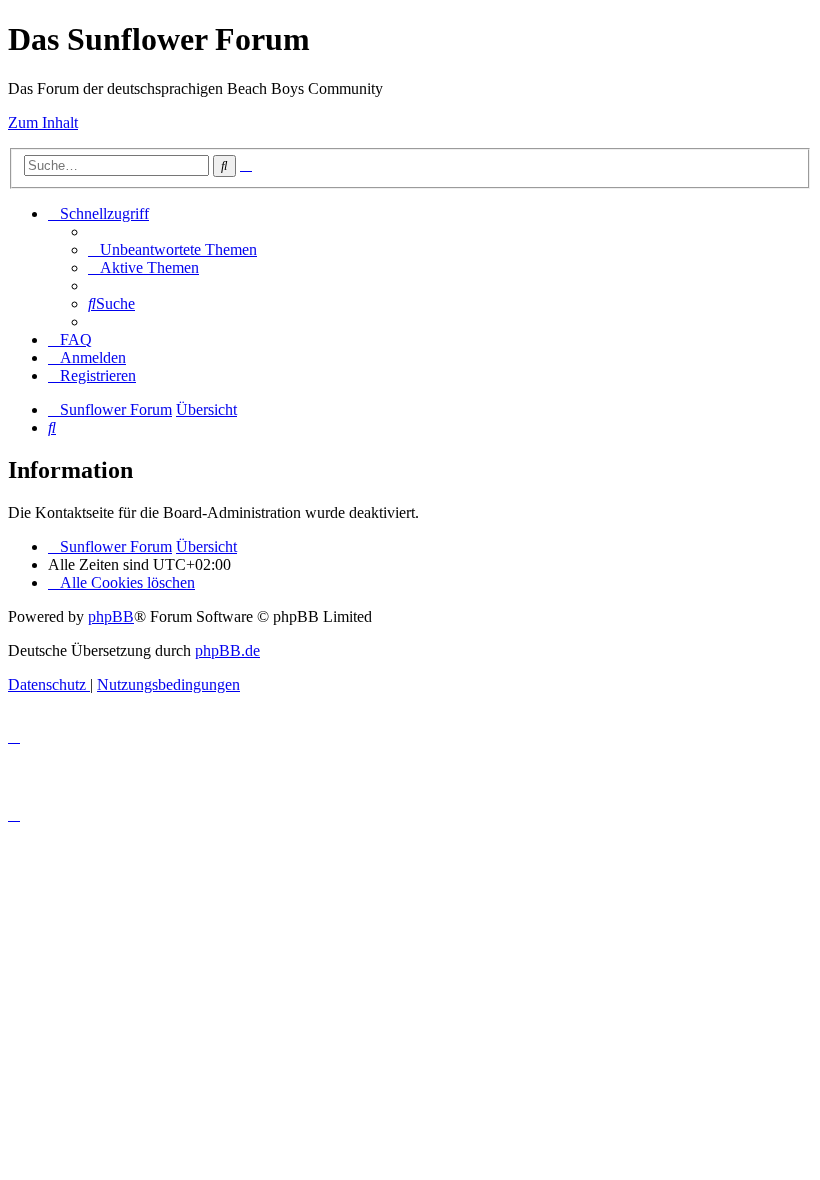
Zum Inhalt (43, 122)
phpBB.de (227, 650)
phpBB (111, 616)
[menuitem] (172, 249)
